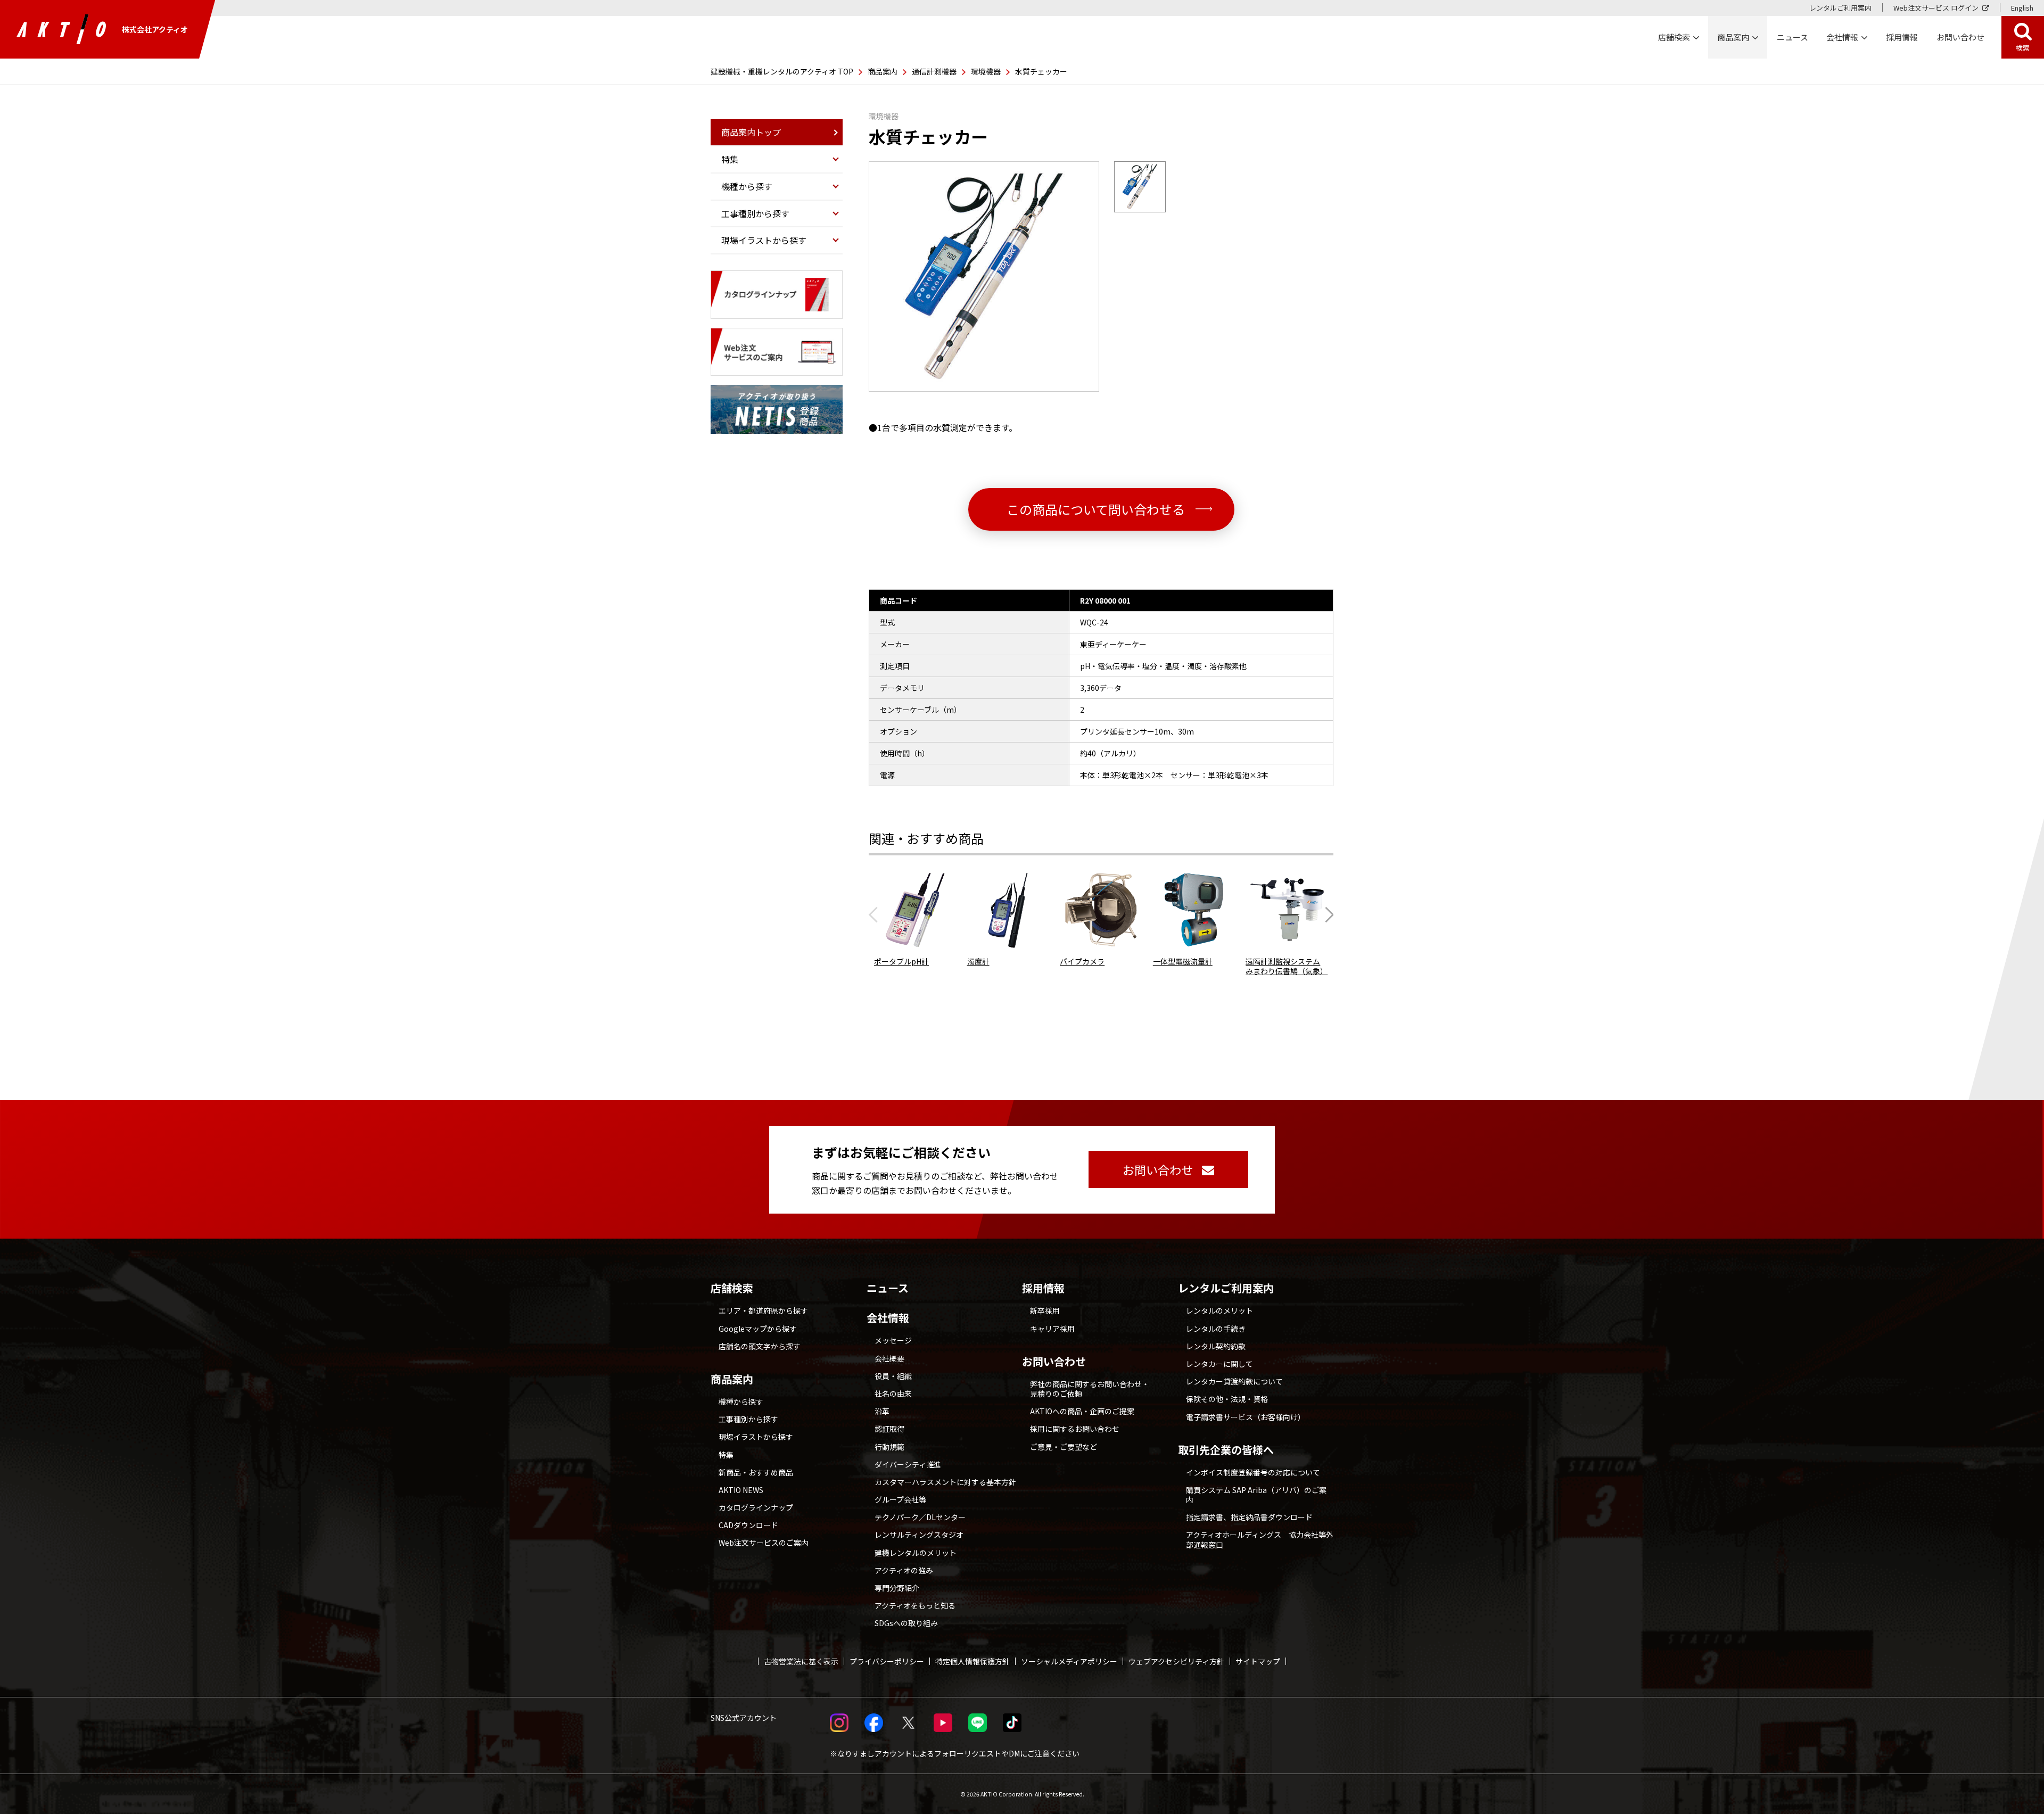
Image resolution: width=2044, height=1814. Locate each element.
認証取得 (889, 1429)
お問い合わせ (1054, 1362)
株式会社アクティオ (155, 29)
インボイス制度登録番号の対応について (1253, 1472)
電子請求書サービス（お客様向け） (1246, 1417)
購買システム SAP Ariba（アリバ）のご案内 (1256, 1495)
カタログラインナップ (756, 1507)
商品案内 (883, 71)
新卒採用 (1045, 1310)
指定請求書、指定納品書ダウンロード (1249, 1517)
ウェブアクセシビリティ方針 (1176, 1661)
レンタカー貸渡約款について (1234, 1381)
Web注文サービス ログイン (1936, 8)
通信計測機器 (934, 71)
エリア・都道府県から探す (763, 1310)
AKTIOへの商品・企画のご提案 (1082, 1411)
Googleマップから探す (758, 1329)
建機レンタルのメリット (916, 1553)
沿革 (882, 1411)
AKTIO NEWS (741, 1490)
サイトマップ (1258, 1661)
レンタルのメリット (1219, 1310)
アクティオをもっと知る (915, 1605)
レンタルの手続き (1216, 1329)
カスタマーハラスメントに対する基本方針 (945, 1482)
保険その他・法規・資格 (1227, 1399)
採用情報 (1902, 37)
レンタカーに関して (1219, 1364)
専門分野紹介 (897, 1588)
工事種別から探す (748, 1419)
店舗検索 (732, 1288)
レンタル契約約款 (1216, 1346)
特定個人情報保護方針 (972, 1661)
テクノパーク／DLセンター (920, 1517)
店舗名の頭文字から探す (760, 1346)
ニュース (888, 1288)
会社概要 (889, 1358)
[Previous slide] (876, 914)
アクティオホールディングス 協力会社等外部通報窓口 (1260, 1539)
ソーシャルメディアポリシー (1069, 1661)
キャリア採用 (1052, 1329)
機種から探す (741, 1401)
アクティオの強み (904, 1570)
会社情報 (888, 1318)
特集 (726, 1455)
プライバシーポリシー (887, 1661)
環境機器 (986, 71)
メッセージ (893, 1340)
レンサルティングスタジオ (919, 1535)
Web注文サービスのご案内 (764, 1543)
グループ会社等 (900, 1499)
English (2022, 8)
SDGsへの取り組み (906, 1623)
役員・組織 (893, 1376)
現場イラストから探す (756, 1437)
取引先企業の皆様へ (1226, 1450)
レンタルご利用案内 (1840, 8)
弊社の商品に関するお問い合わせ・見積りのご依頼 (1090, 1389)
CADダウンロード (748, 1525)
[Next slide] (1326, 914)
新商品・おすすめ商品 (756, 1472)
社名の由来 (893, 1394)
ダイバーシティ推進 (908, 1464)
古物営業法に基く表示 (801, 1661)
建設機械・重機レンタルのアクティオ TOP (782, 71)
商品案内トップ (751, 132)
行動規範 (889, 1447)
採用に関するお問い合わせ (1075, 1429)
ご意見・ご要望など (1064, 1447)
